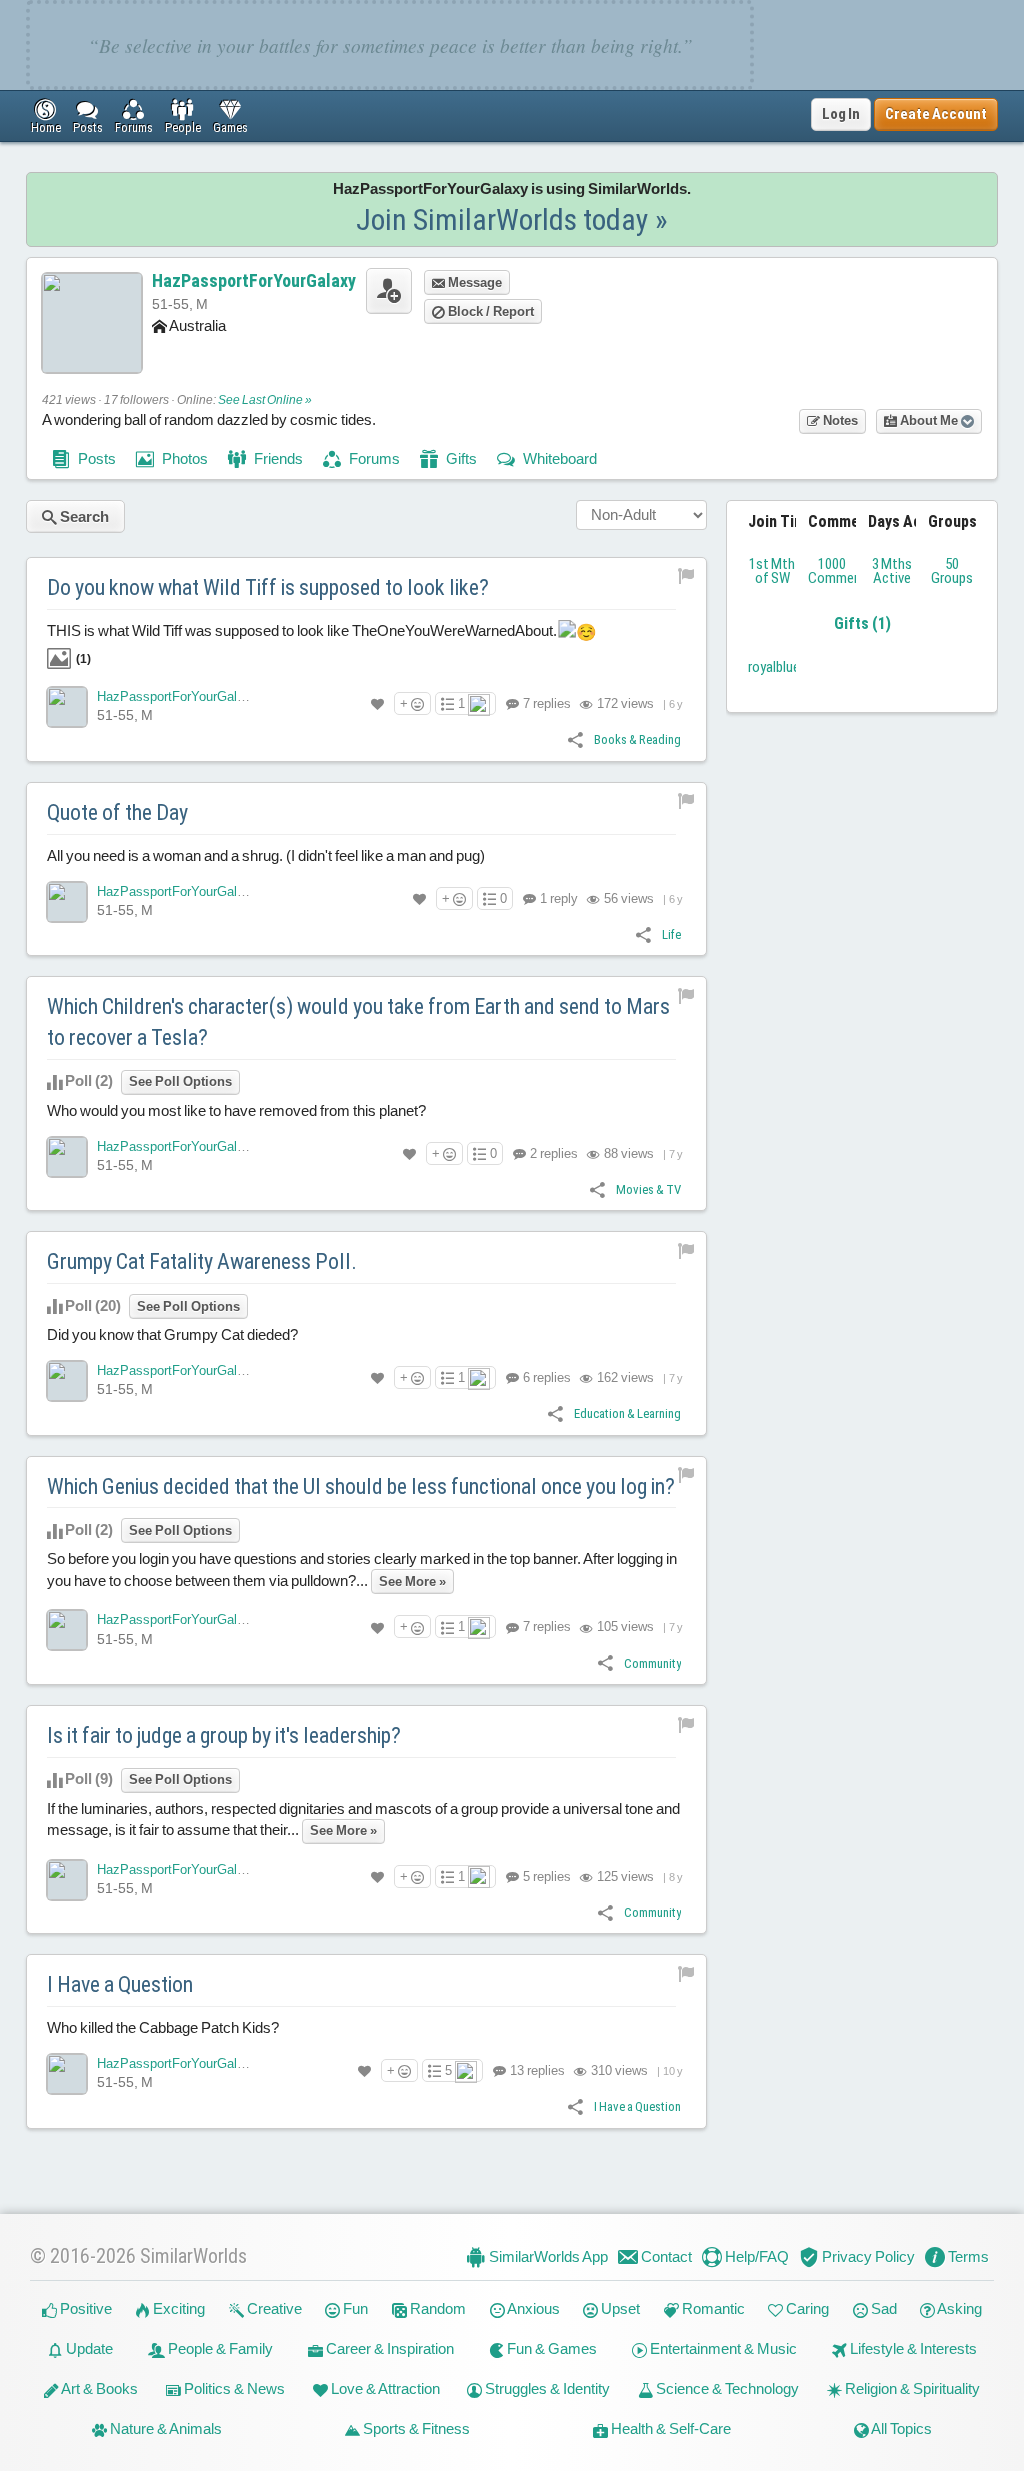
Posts (95, 458)
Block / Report (489, 311)
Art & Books (98, 2388)
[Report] (686, 575)
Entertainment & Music (722, 2348)
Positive (84, 2308)
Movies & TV (648, 1189)
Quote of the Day (117, 812)
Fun (354, 2308)
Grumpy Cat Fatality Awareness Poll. (202, 1261)
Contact (665, 2256)
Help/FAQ (755, 2256)
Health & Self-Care (669, 2428)
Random (436, 2308)
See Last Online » (265, 400)
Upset (619, 2308)
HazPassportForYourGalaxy (254, 280)
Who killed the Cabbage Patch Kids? (163, 2027)
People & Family (219, 2348)
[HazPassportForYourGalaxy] (67, 707)
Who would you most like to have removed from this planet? (236, 1110)
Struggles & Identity (546, 2388)
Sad (882, 2308)
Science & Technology (726, 2388)
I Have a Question (120, 1984)
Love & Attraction (384, 2388)
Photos (183, 458)
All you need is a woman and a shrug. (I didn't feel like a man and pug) (266, 855)
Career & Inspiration (388, 2348)
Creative (273, 2308)
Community (652, 1663)
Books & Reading (637, 739)
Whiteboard (558, 458)
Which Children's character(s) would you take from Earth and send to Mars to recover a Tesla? (358, 1022)
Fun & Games (550, 2348)
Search (83, 516)
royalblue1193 (788, 667)
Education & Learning (627, 1413)
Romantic (712, 2308)
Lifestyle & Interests (912, 2348)
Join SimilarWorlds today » (512, 219)
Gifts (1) (862, 623)
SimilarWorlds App (547, 2256)
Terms (967, 2256)
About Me (929, 420)
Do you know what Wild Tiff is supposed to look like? (268, 587)
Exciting (177, 2308)
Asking (958, 2308)
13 (536, 2070)
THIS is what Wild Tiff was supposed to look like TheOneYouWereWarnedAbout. (303, 644)
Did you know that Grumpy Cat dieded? (172, 1334)
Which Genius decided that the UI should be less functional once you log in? (361, 1486)
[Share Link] (575, 738)
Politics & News (233, 2388)
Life (671, 934)
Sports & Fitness (415, 2428)
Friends (277, 458)
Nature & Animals (164, 2428)
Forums (373, 458)
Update (88, 2348)
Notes (839, 420)
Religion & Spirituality (911, 2388)
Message (473, 282)
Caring (806, 2308)
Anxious (532, 2308)
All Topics (900, 2428)
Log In (841, 114)
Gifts (460, 458)
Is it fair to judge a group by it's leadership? (224, 1735)
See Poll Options (180, 1081)
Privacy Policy (867, 2256)
